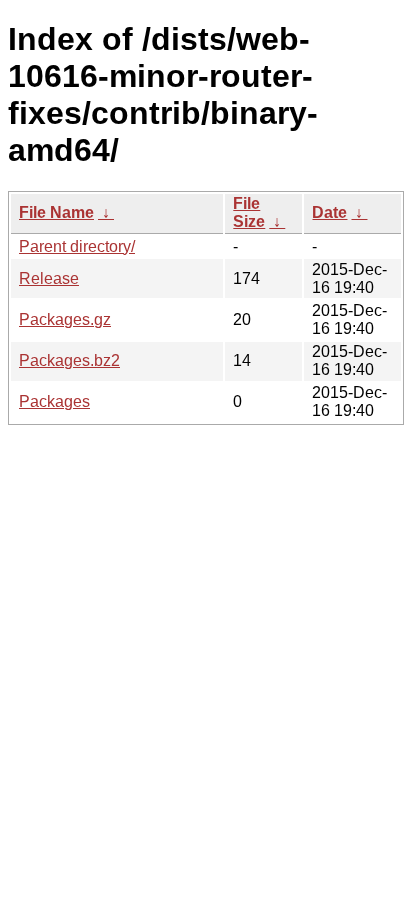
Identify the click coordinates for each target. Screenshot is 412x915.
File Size (249, 212)
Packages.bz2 (69, 360)
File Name (56, 212)
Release (49, 278)
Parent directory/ (77, 246)
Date (329, 212)
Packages (54, 401)
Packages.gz (65, 319)
